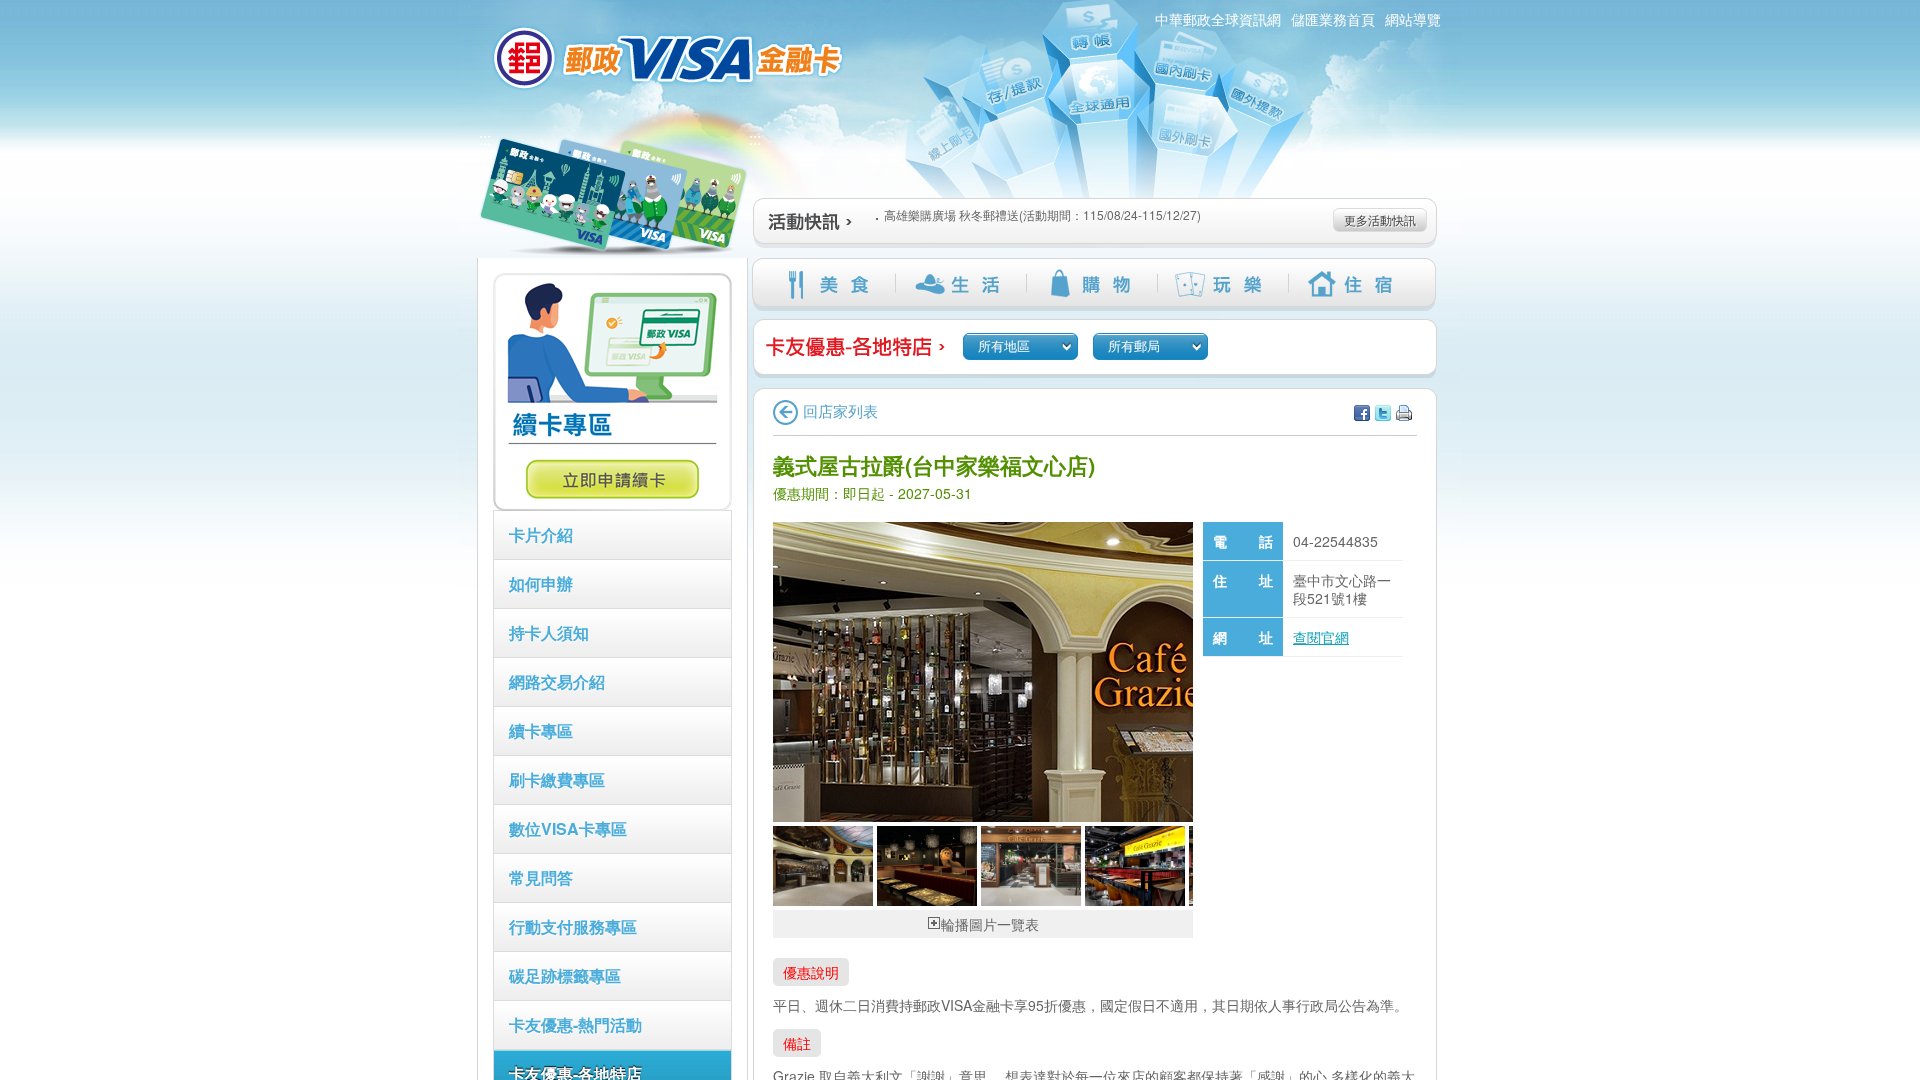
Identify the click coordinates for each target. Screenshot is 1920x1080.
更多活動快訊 (1380, 219)
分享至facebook (1362, 413)
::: (485, 138)
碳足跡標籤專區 (565, 975)
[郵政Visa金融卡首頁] (671, 58)
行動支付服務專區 (573, 926)
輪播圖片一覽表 (990, 924)
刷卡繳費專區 (557, 779)
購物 (1091, 284)
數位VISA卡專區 (568, 828)
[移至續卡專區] (612, 505)
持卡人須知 (549, 632)
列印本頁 (1404, 413)
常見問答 (541, 877)
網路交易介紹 (557, 681)
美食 (829, 284)
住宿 (1353, 284)
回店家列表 (840, 410)
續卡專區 (541, 730)
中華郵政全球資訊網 (1218, 19)
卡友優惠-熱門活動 (575, 1024)
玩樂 (1222, 284)
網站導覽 (1413, 19)
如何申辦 (541, 583)
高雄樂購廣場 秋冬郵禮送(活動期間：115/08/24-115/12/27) (1042, 214)
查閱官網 (1321, 637)
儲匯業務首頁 (1333, 19)
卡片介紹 (541, 534)
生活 (960, 284)
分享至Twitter (1383, 413)
